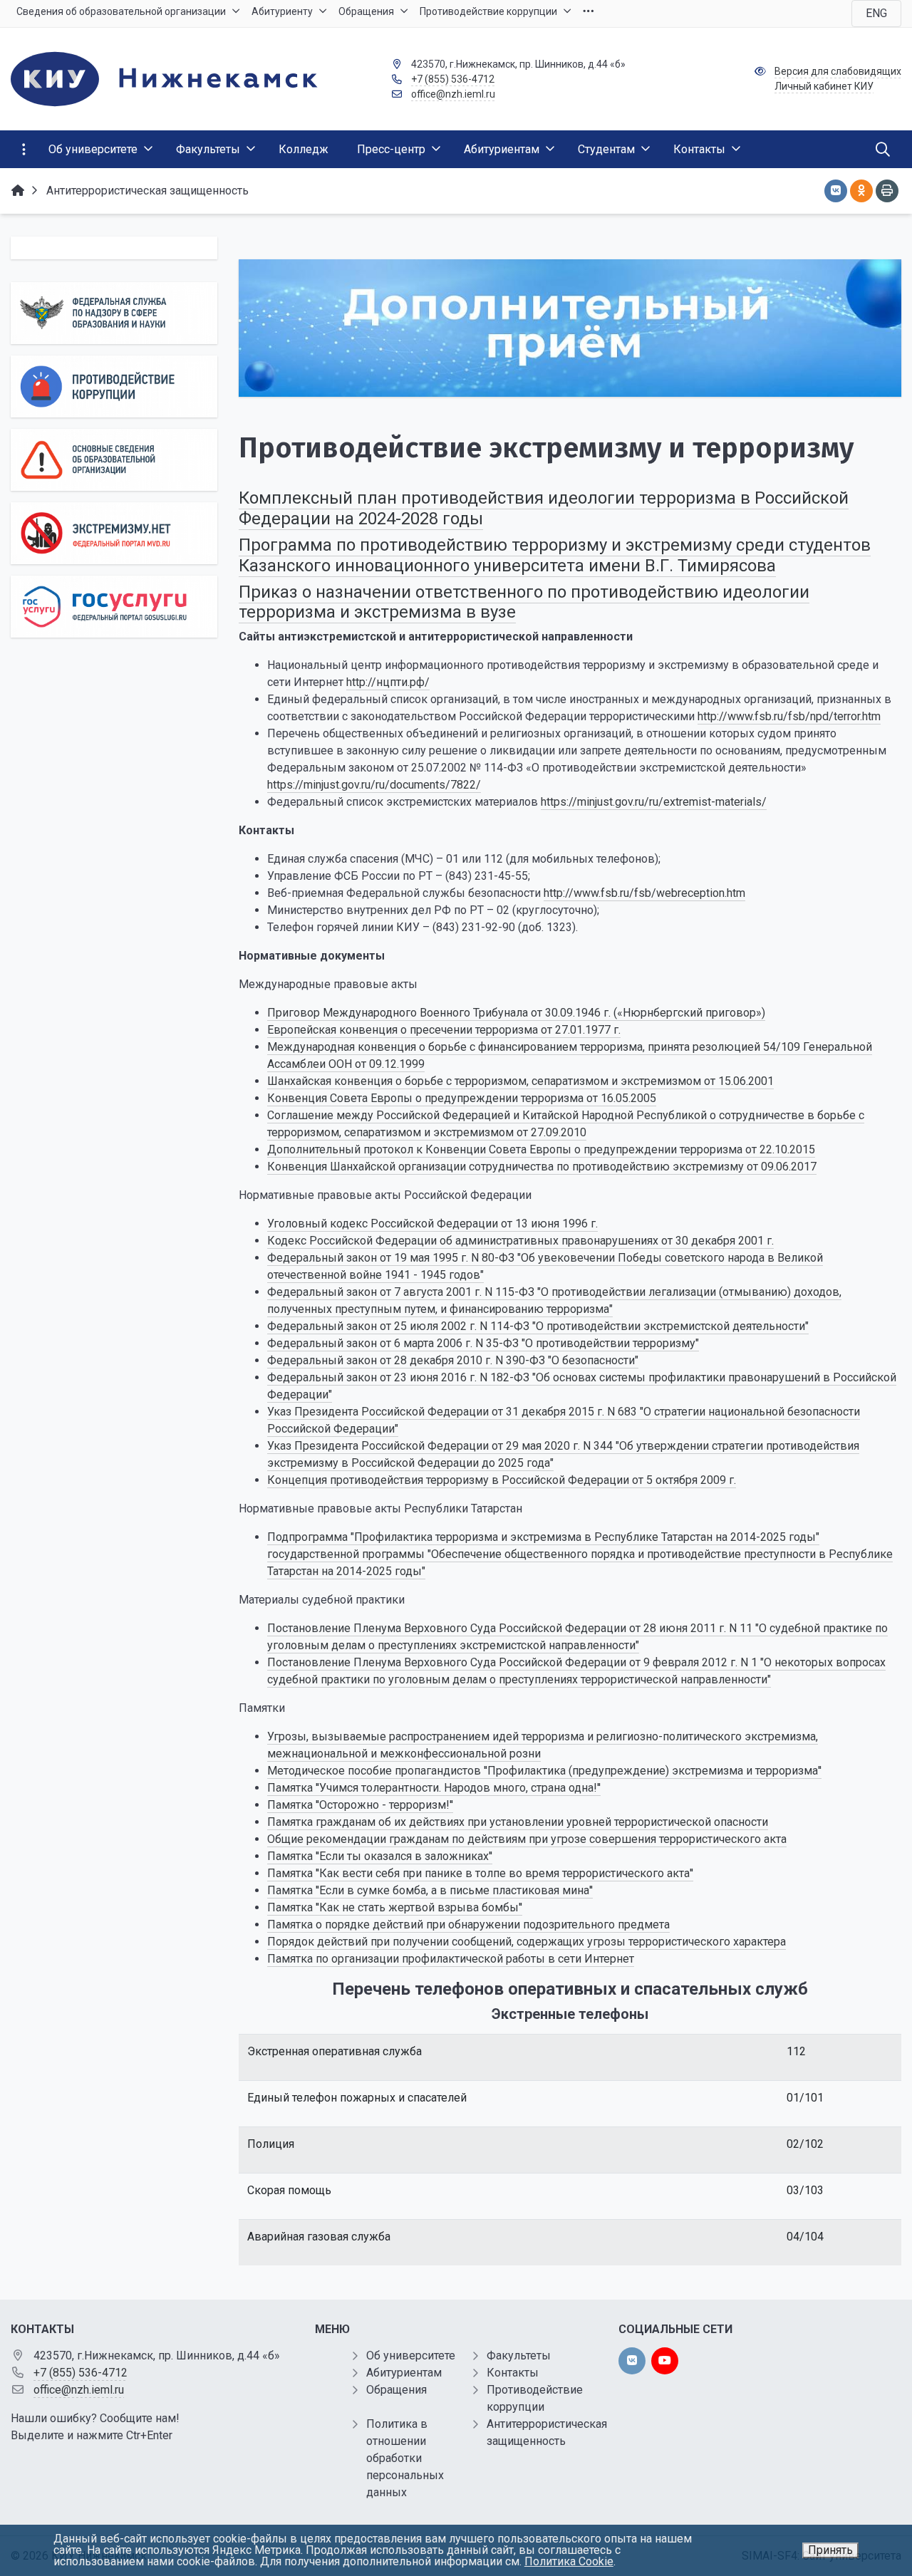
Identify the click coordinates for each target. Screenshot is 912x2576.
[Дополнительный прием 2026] (570, 328)
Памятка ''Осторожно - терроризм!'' (360, 1805)
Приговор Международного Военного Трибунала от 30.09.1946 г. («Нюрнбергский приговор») (516, 1013)
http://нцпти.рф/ (388, 682)
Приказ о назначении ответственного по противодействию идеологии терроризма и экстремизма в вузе (524, 602)
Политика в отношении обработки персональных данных (405, 2458)
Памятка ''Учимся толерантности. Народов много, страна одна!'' (434, 1788)
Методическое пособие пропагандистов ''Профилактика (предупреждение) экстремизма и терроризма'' (544, 1771)
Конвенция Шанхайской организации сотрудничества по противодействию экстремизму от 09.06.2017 (542, 1167)
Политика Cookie (569, 2561)
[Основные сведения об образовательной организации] (114, 460)
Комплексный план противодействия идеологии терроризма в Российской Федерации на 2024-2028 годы (544, 508)
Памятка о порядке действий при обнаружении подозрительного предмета (468, 1925)
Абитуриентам (404, 2373)
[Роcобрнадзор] (114, 313)
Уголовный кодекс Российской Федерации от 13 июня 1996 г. (432, 1224)
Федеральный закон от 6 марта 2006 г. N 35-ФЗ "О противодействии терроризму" (483, 1343)
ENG (876, 13)
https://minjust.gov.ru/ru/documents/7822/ (374, 785)
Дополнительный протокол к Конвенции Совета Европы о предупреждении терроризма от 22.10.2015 (541, 1149)
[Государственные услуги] (114, 607)
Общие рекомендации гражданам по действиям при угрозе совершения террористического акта (527, 1839)
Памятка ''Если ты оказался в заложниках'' (380, 1856)
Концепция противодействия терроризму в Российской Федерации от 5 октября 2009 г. (502, 1480)
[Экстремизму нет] (114, 533)
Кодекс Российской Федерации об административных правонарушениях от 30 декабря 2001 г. (520, 1241)
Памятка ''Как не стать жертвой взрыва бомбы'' (395, 1907)
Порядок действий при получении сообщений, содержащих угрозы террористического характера (527, 1942)
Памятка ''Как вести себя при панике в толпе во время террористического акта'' (480, 1873)
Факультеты (519, 2356)
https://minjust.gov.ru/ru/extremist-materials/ (654, 802)
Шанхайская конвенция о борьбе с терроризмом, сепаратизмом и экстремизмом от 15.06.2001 (520, 1081)
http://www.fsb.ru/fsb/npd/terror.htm (789, 716)
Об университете (411, 2356)
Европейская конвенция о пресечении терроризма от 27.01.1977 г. (444, 1030)
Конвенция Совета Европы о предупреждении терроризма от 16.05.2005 (462, 1098)
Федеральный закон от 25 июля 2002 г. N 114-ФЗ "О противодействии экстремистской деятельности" (538, 1326)
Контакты (513, 2373)
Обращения (397, 2390)
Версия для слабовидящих (838, 71)
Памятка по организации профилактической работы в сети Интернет (451, 1959)
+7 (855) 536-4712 (453, 79)
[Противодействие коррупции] (114, 386)
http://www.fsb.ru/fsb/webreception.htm (644, 893)
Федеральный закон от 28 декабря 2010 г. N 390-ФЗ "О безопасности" (453, 1360)
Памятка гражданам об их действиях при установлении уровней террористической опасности (518, 1822)
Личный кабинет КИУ (824, 86)
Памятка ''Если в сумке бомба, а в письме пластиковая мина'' (430, 1890)
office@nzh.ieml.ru (453, 94)
